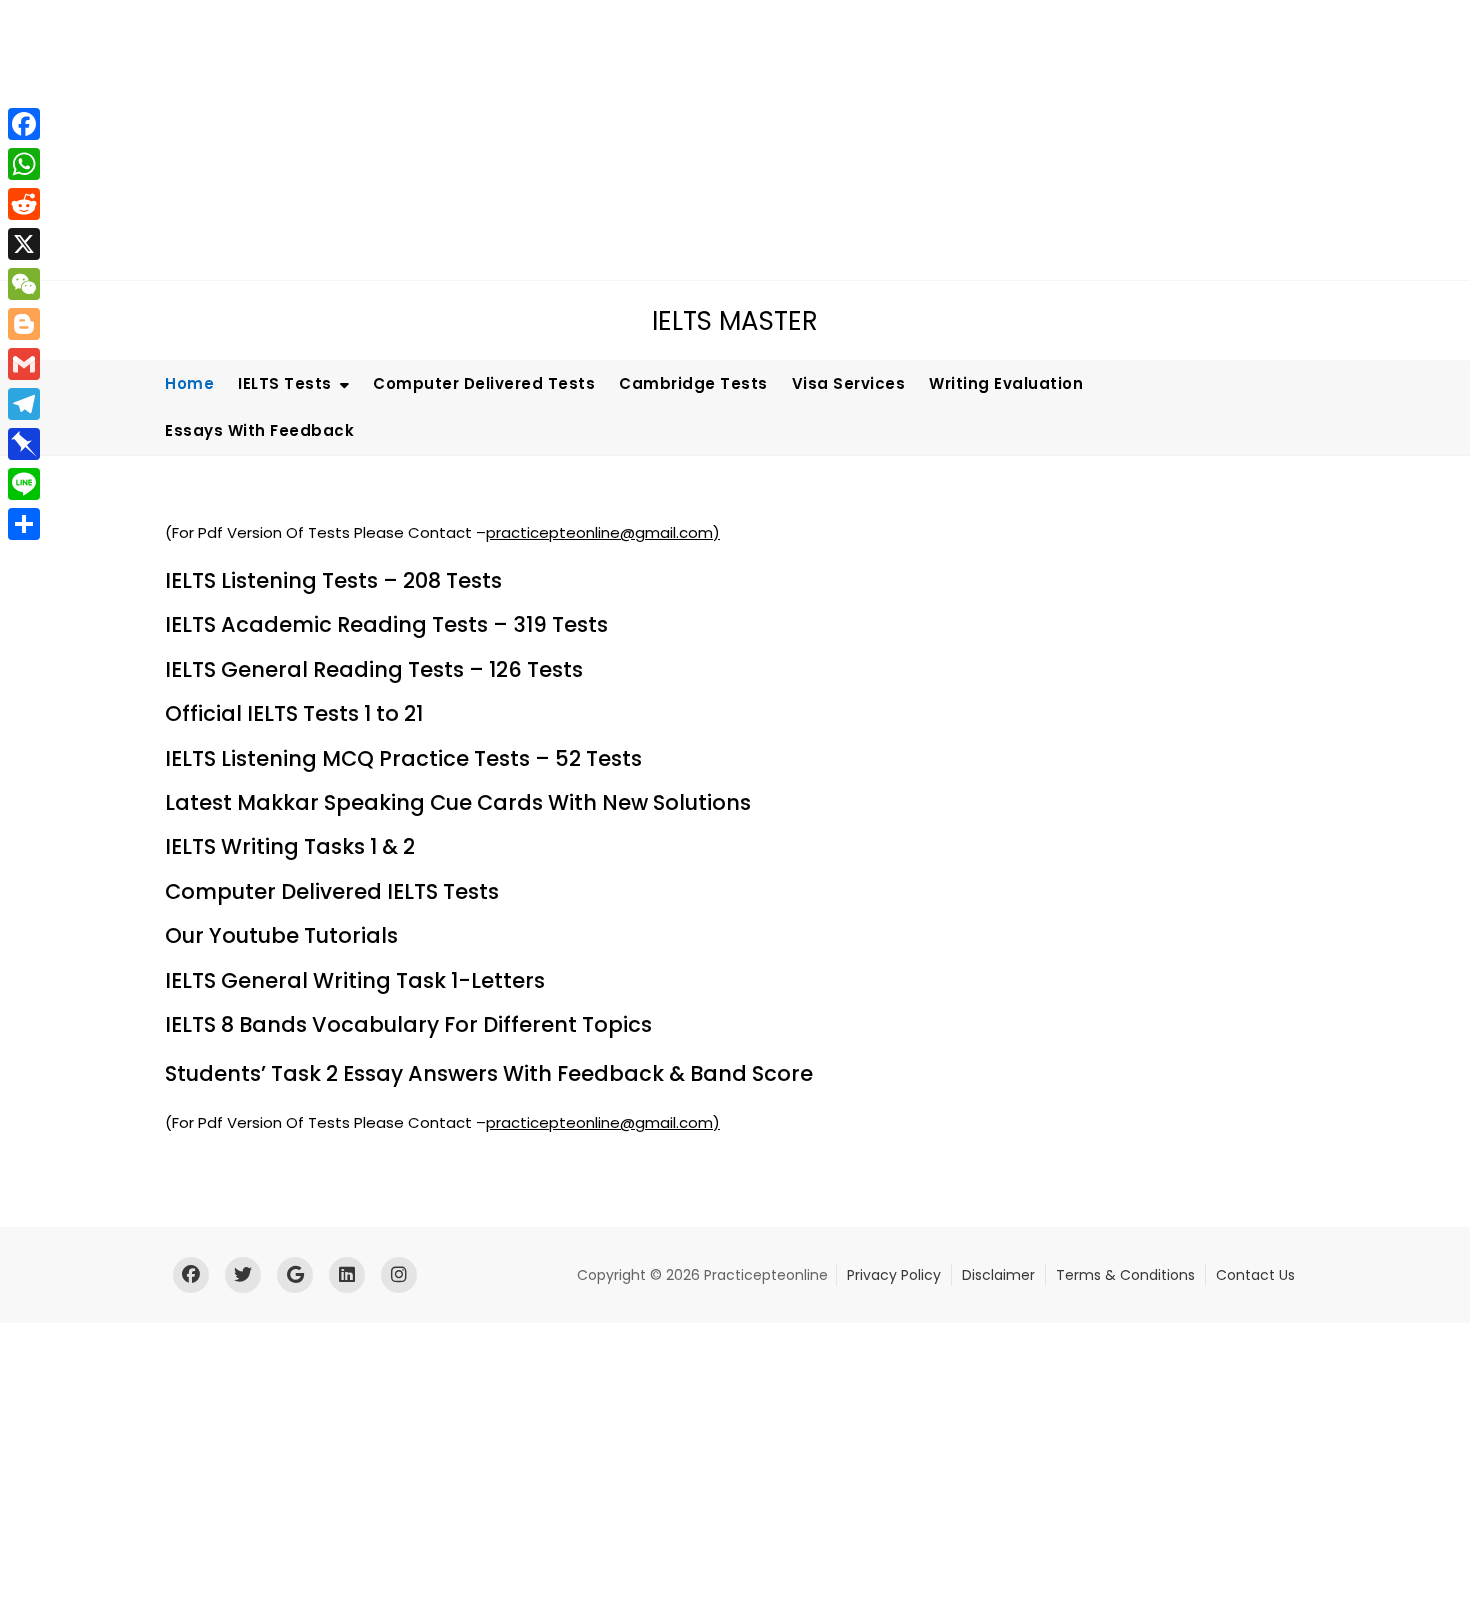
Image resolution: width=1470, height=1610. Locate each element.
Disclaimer (998, 1275)
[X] (24, 244)
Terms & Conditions (1125, 1275)
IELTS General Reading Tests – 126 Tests (374, 669)
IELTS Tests (285, 383)
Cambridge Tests (693, 383)
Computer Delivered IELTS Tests (332, 891)
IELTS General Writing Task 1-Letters (355, 980)
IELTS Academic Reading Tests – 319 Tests (386, 624)
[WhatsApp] (24, 164)
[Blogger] (24, 324)
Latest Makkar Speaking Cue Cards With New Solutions (458, 802)
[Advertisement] (605, 140)
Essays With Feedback (259, 430)
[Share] (24, 524)
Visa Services (849, 383)
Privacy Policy (894, 1275)
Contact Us (1255, 1275)
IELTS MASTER (735, 321)
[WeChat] (24, 284)
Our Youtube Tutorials (281, 935)
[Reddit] (24, 204)
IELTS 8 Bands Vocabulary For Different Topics (408, 1024)
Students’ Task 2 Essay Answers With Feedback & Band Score (489, 1073)
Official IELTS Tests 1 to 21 (294, 713)
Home (189, 383)
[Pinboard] (24, 444)
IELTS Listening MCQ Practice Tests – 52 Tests (403, 758)
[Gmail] (24, 364)
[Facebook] (24, 124)
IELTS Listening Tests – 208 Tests (333, 580)
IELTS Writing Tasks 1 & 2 (290, 846)
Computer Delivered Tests (484, 383)
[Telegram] (24, 404)
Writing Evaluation (1006, 383)
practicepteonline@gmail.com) (603, 532)
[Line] (24, 484)
